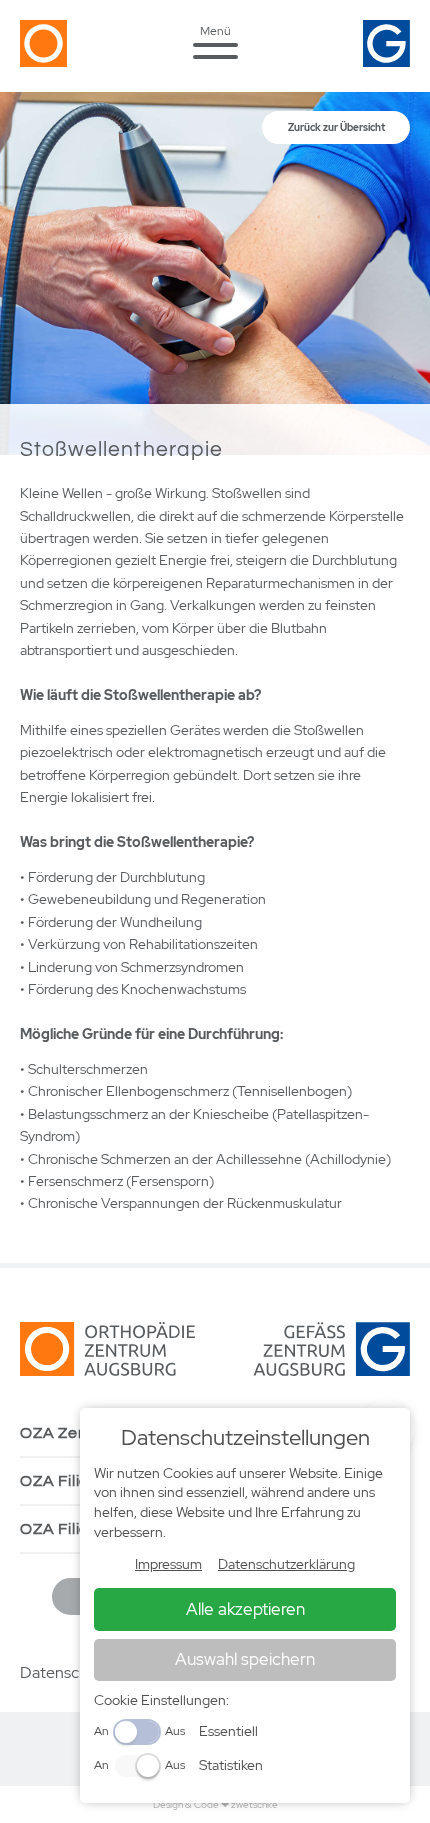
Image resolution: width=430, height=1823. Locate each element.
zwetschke (254, 1804)
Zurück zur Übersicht (336, 127)
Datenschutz (65, 1672)
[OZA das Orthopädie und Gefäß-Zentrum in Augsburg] (96, 61)
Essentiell (228, 1731)
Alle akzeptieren (245, 1609)
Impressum (168, 1564)
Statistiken (231, 1765)
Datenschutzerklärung (286, 1564)
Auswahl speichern (245, 1659)
